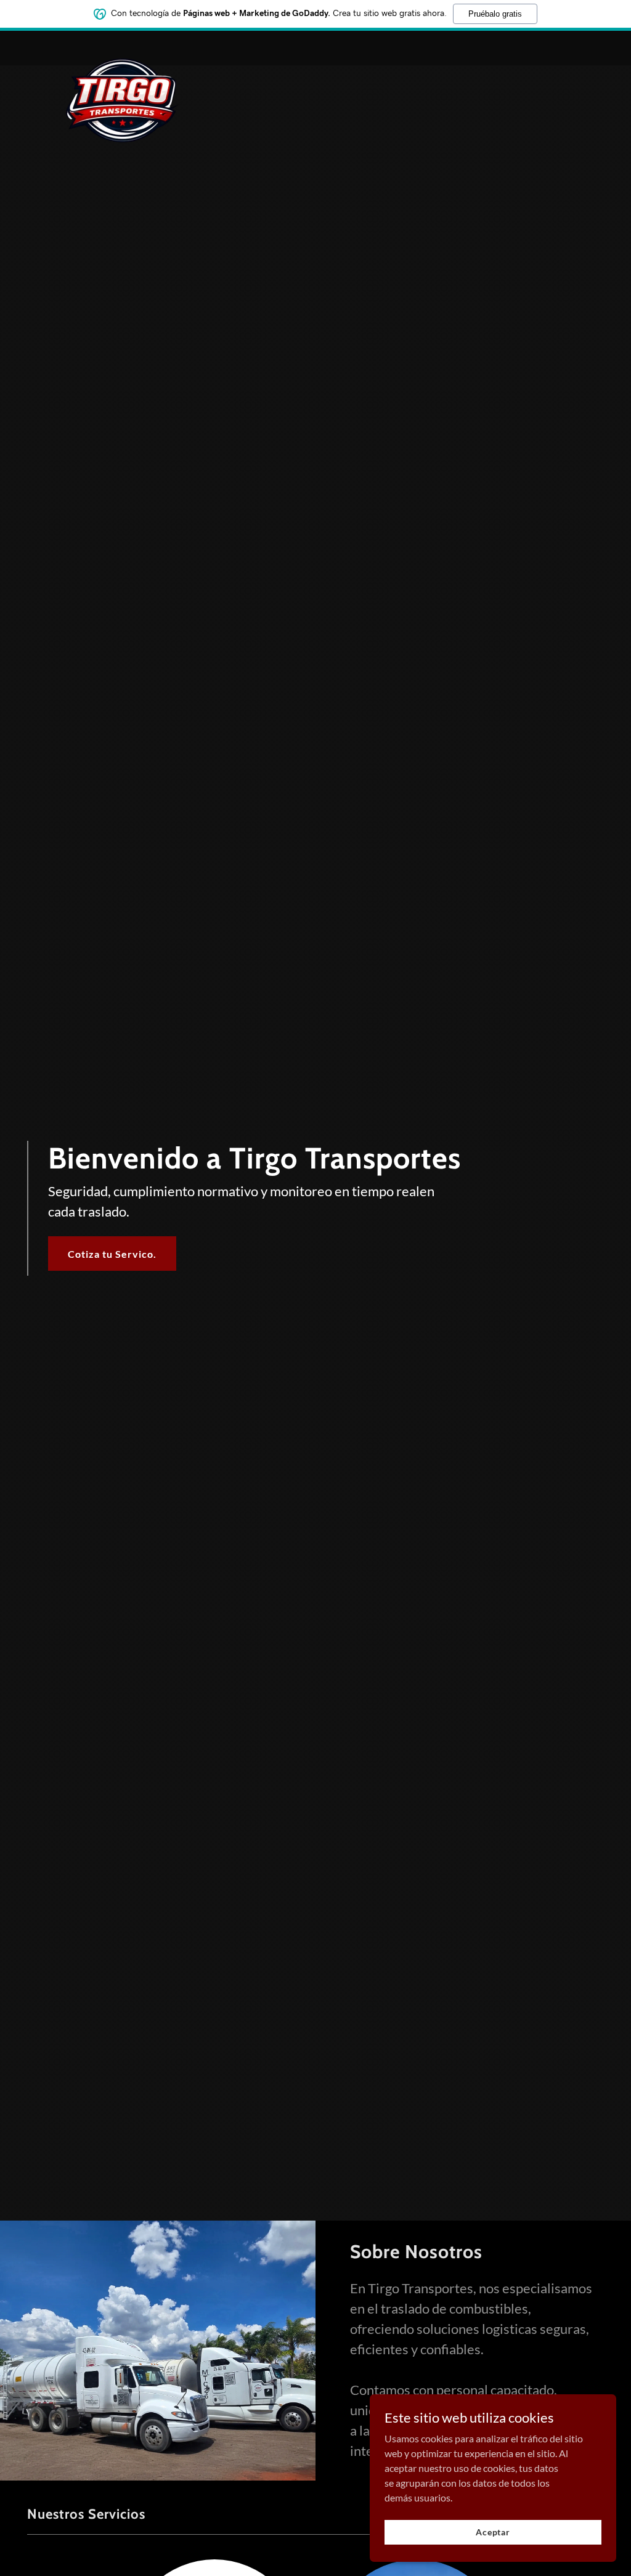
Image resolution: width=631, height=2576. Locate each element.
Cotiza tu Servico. (112, 1254)
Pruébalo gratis (495, 14)
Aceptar (493, 2532)
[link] (122, 46)
